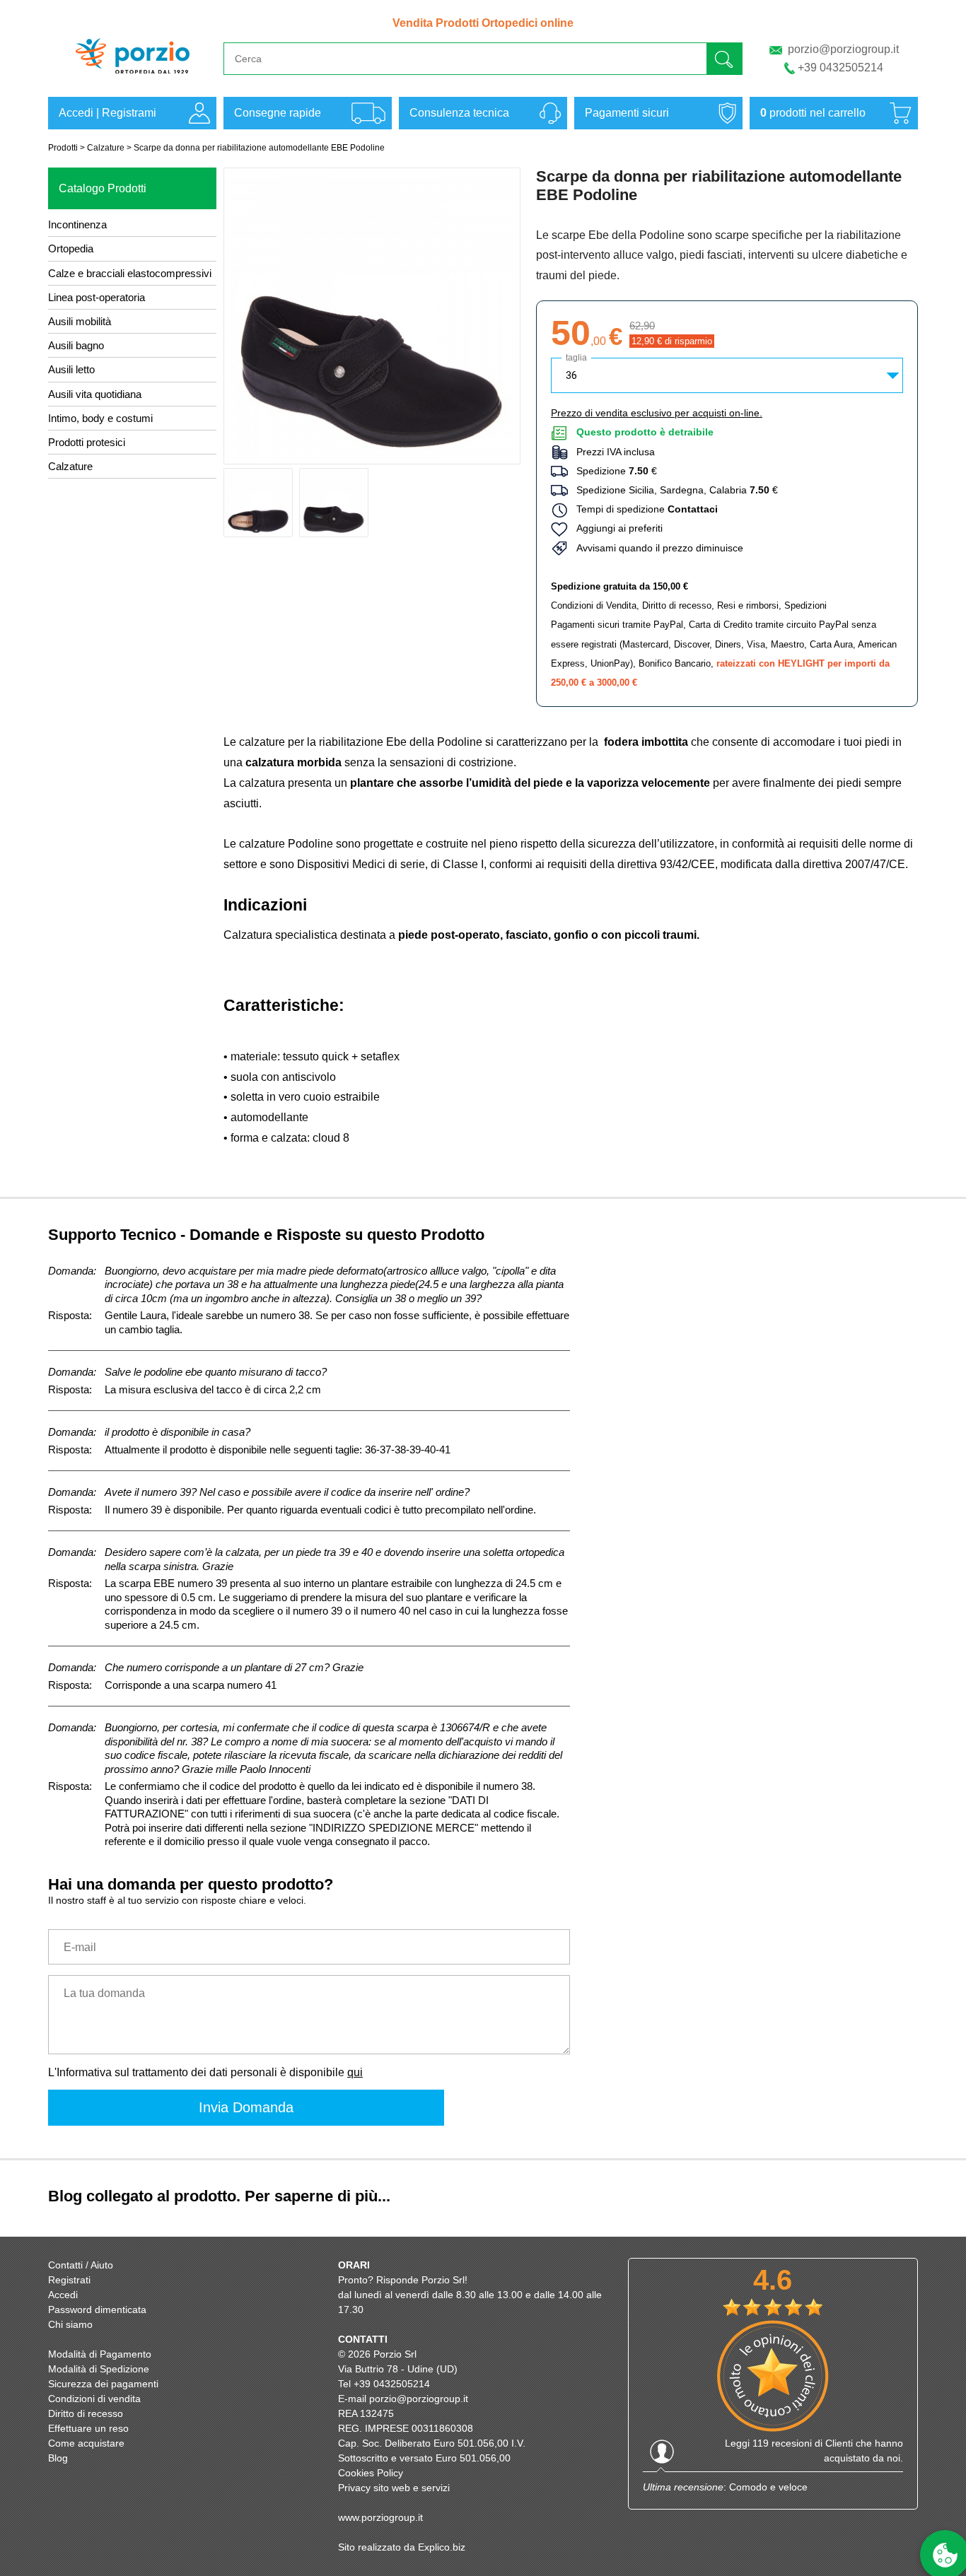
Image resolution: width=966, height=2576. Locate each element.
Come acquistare (86, 2443)
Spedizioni (805, 605)
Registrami (129, 113)
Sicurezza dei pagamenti (103, 2384)
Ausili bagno (76, 345)
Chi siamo (70, 2324)
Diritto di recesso (677, 605)
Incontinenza (77, 224)
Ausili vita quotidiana (95, 394)
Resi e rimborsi (748, 605)
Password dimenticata (97, 2309)
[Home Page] (133, 80)
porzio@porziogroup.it (843, 49)
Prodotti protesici (87, 442)
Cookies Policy (371, 2473)
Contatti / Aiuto (81, 2265)
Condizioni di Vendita (594, 605)
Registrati (69, 2280)
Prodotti (63, 148)
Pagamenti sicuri (627, 113)
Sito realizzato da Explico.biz (402, 2547)
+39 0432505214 (840, 68)
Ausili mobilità (80, 321)
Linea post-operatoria (97, 297)
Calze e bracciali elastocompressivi (130, 273)
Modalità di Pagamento (100, 2354)
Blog (58, 2458)
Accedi (76, 113)
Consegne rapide (278, 113)
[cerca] (724, 58)
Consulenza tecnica (459, 113)
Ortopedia (71, 248)
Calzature (106, 148)
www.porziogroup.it (380, 2517)
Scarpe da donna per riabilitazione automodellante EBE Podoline (259, 148)
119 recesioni (782, 2443)
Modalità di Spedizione (99, 2369)
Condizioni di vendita (94, 2399)
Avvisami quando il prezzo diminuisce (656, 548)
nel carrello (813, 113)
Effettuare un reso (88, 2428)
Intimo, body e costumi (100, 418)
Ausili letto (71, 369)
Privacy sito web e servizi (394, 2488)
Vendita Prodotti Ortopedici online (483, 23)
